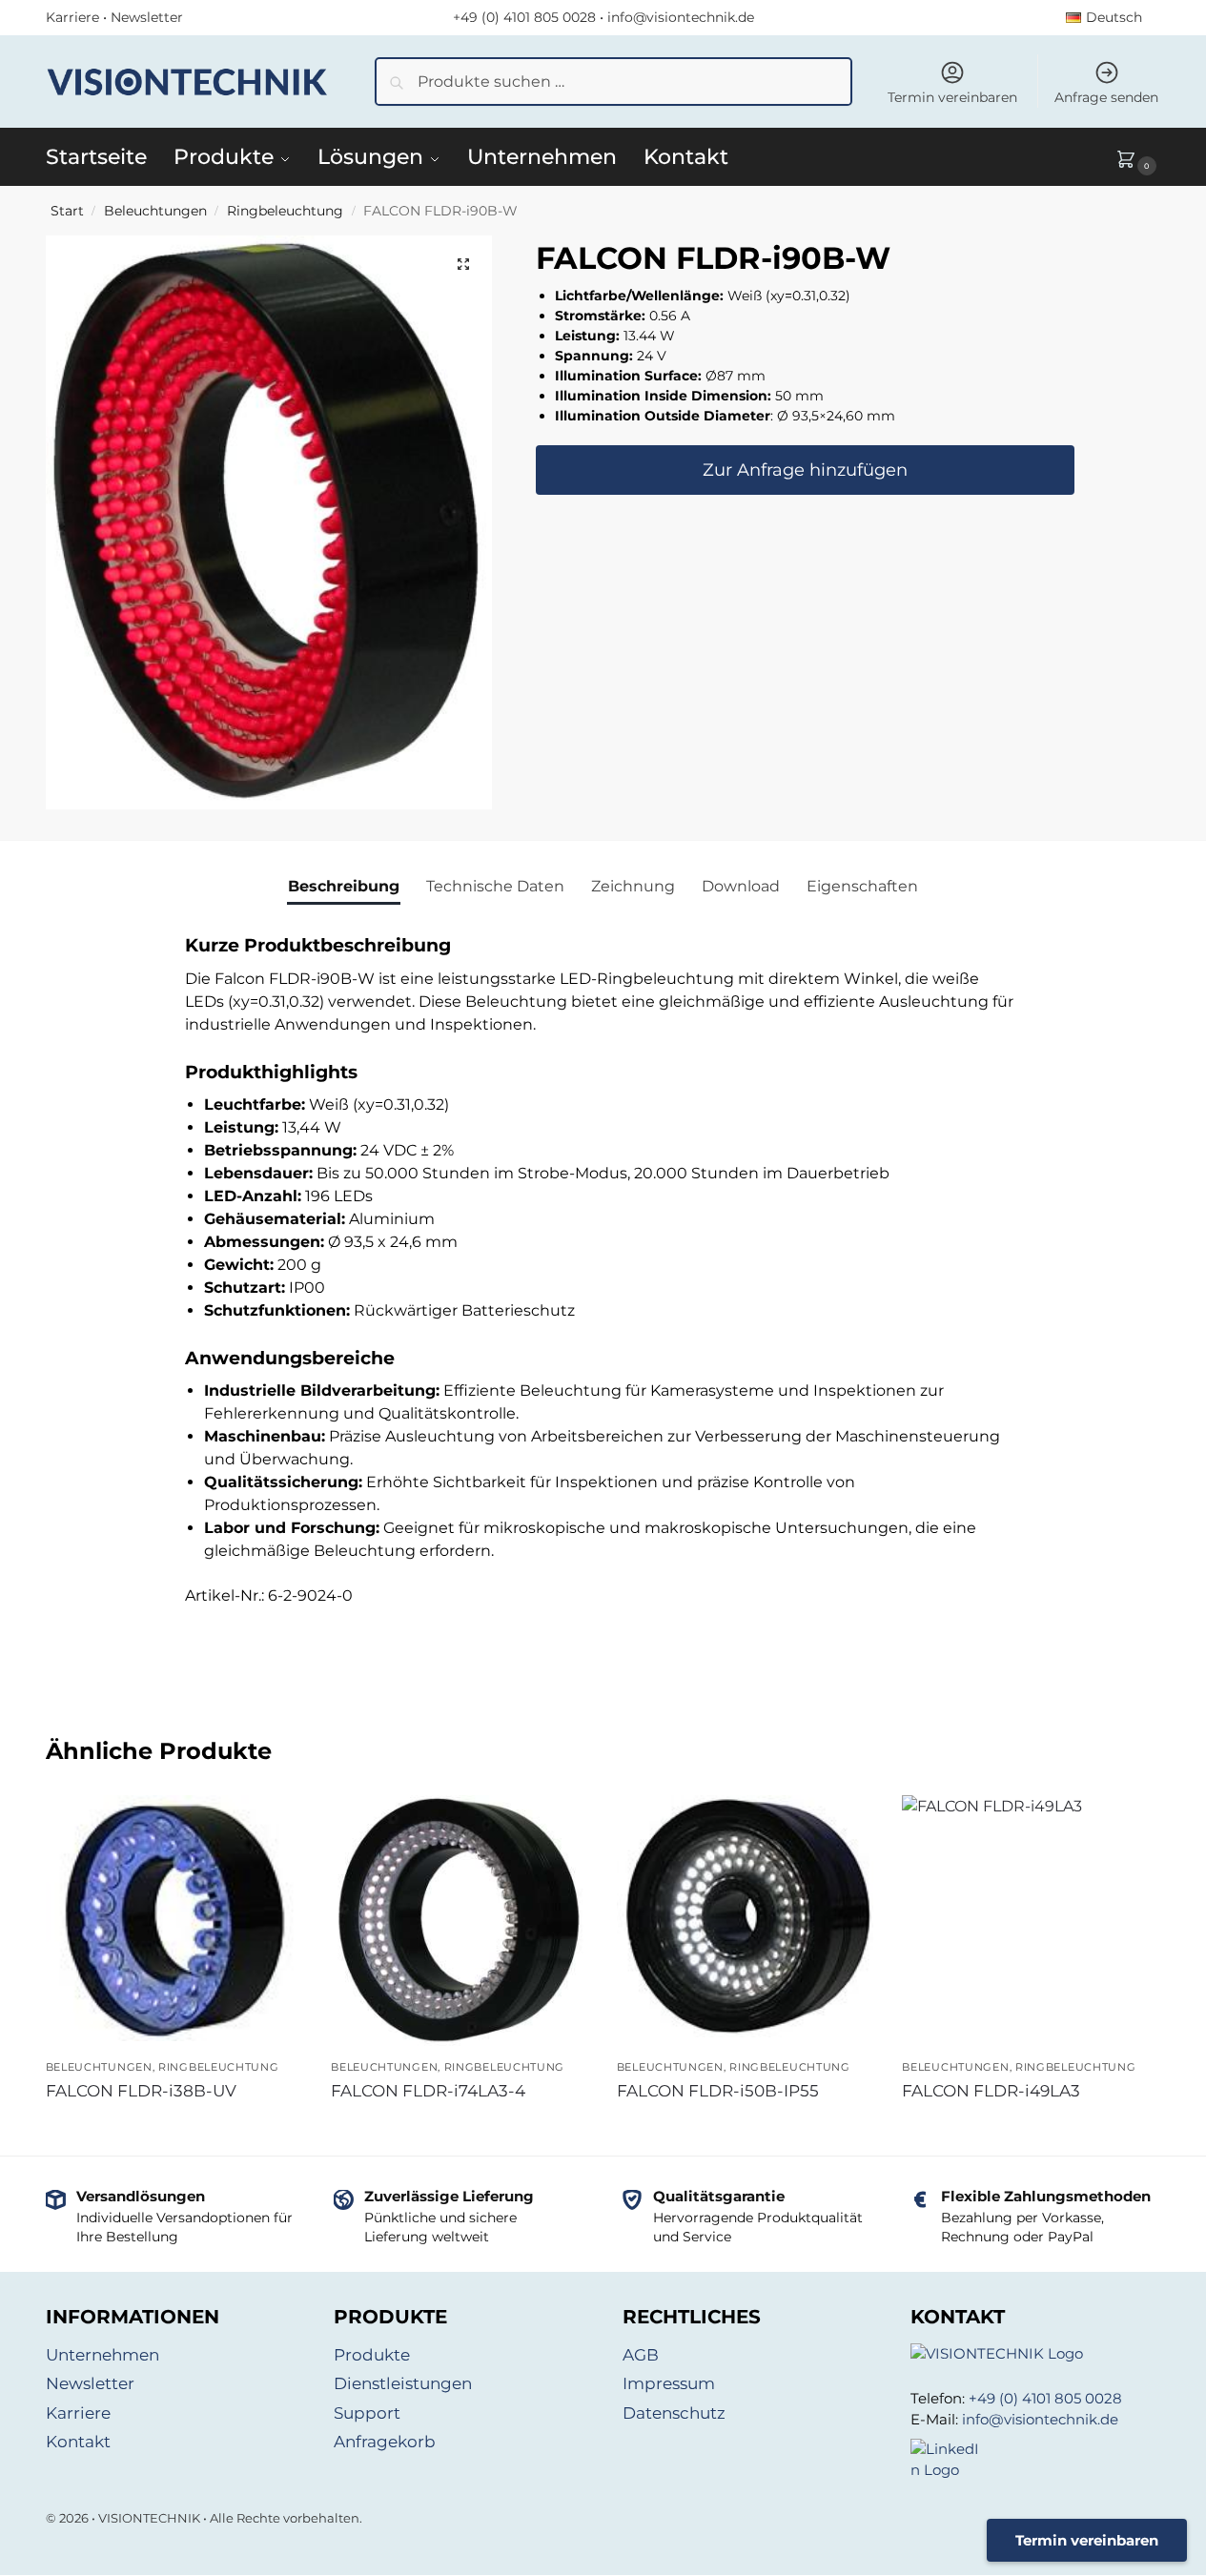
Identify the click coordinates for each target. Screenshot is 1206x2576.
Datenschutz (674, 2413)
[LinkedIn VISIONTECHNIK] (1036, 2460)
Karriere (72, 17)
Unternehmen (102, 2355)
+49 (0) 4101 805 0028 (524, 17)
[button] (1138, 157)
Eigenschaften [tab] (862, 886)
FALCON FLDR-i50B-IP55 (718, 2091)
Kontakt (78, 2442)
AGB (641, 2355)
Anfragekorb (385, 2442)
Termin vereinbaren (952, 97)
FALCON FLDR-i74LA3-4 (428, 2091)
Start (67, 211)
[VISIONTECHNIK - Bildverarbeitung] (1036, 2354)
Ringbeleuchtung (285, 211)
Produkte (372, 2355)
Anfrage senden (1106, 97)
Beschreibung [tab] (344, 886)
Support (367, 2413)
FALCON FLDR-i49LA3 (991, 2091)
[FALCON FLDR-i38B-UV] (174, 1918)
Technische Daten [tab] (495, 886)
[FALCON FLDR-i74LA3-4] (460, 1921)
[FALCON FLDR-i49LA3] (1031, 1964)
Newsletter (147, 17)
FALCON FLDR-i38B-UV (141, 2091)
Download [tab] (741, 886)
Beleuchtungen (155, 211)
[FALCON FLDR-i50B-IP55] (746, 1916)
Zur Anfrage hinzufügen (805, 471)
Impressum (669, 2383)
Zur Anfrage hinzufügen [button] (174, 2126)
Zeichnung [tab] (633, 886)
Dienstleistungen (403, 2383)
